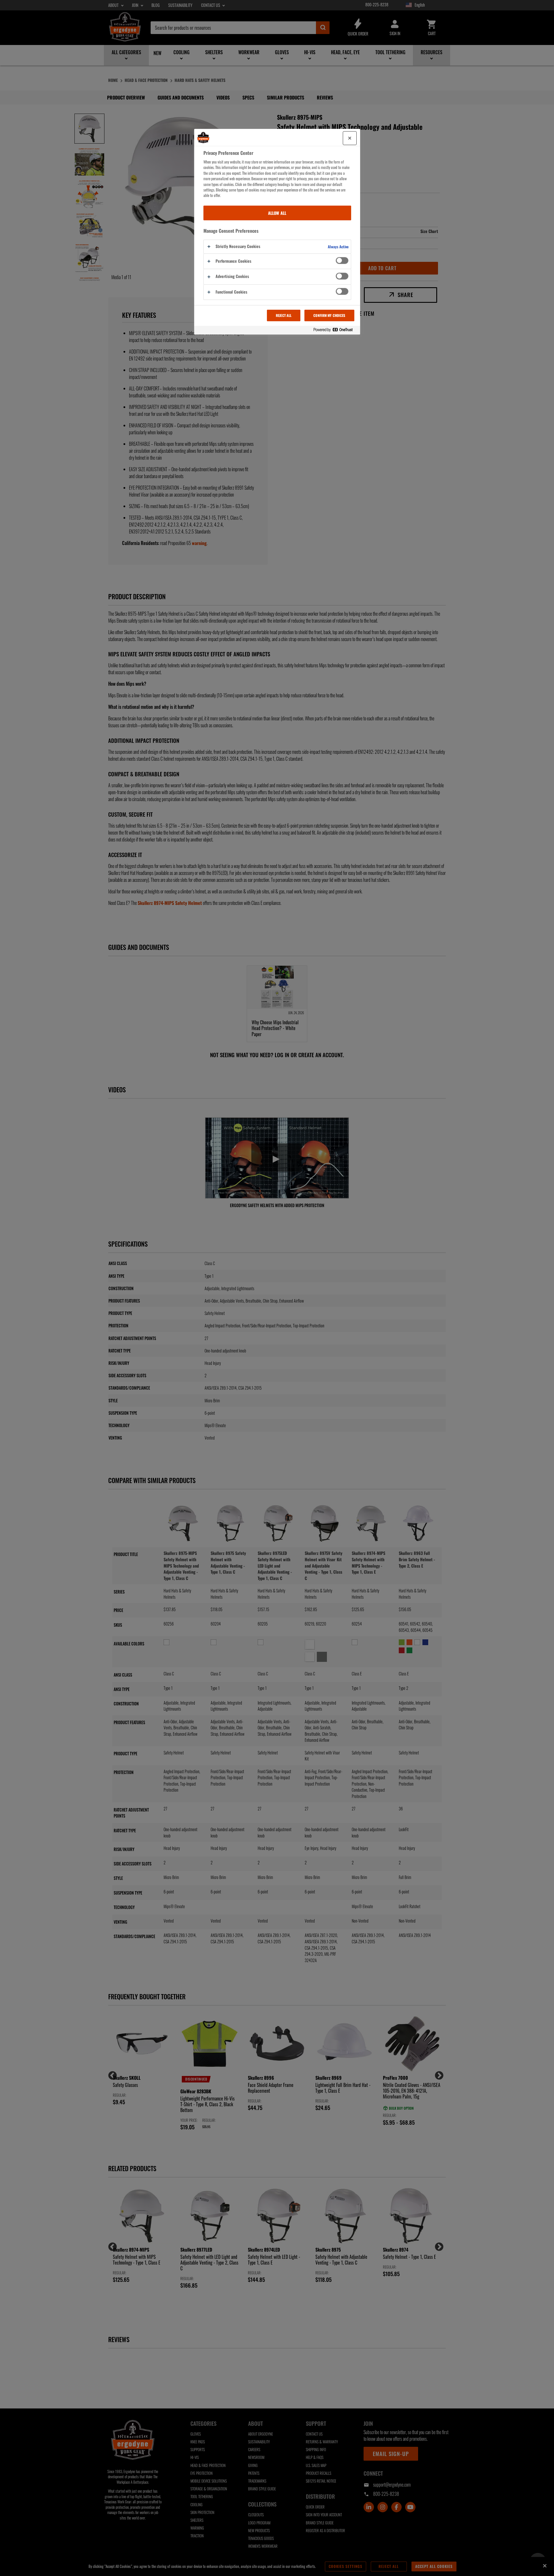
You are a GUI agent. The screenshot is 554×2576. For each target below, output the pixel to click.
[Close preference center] (350, 138)
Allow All (277, 213)
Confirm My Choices (329, 315)
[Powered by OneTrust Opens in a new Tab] (335, 330)
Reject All (284, 315)
